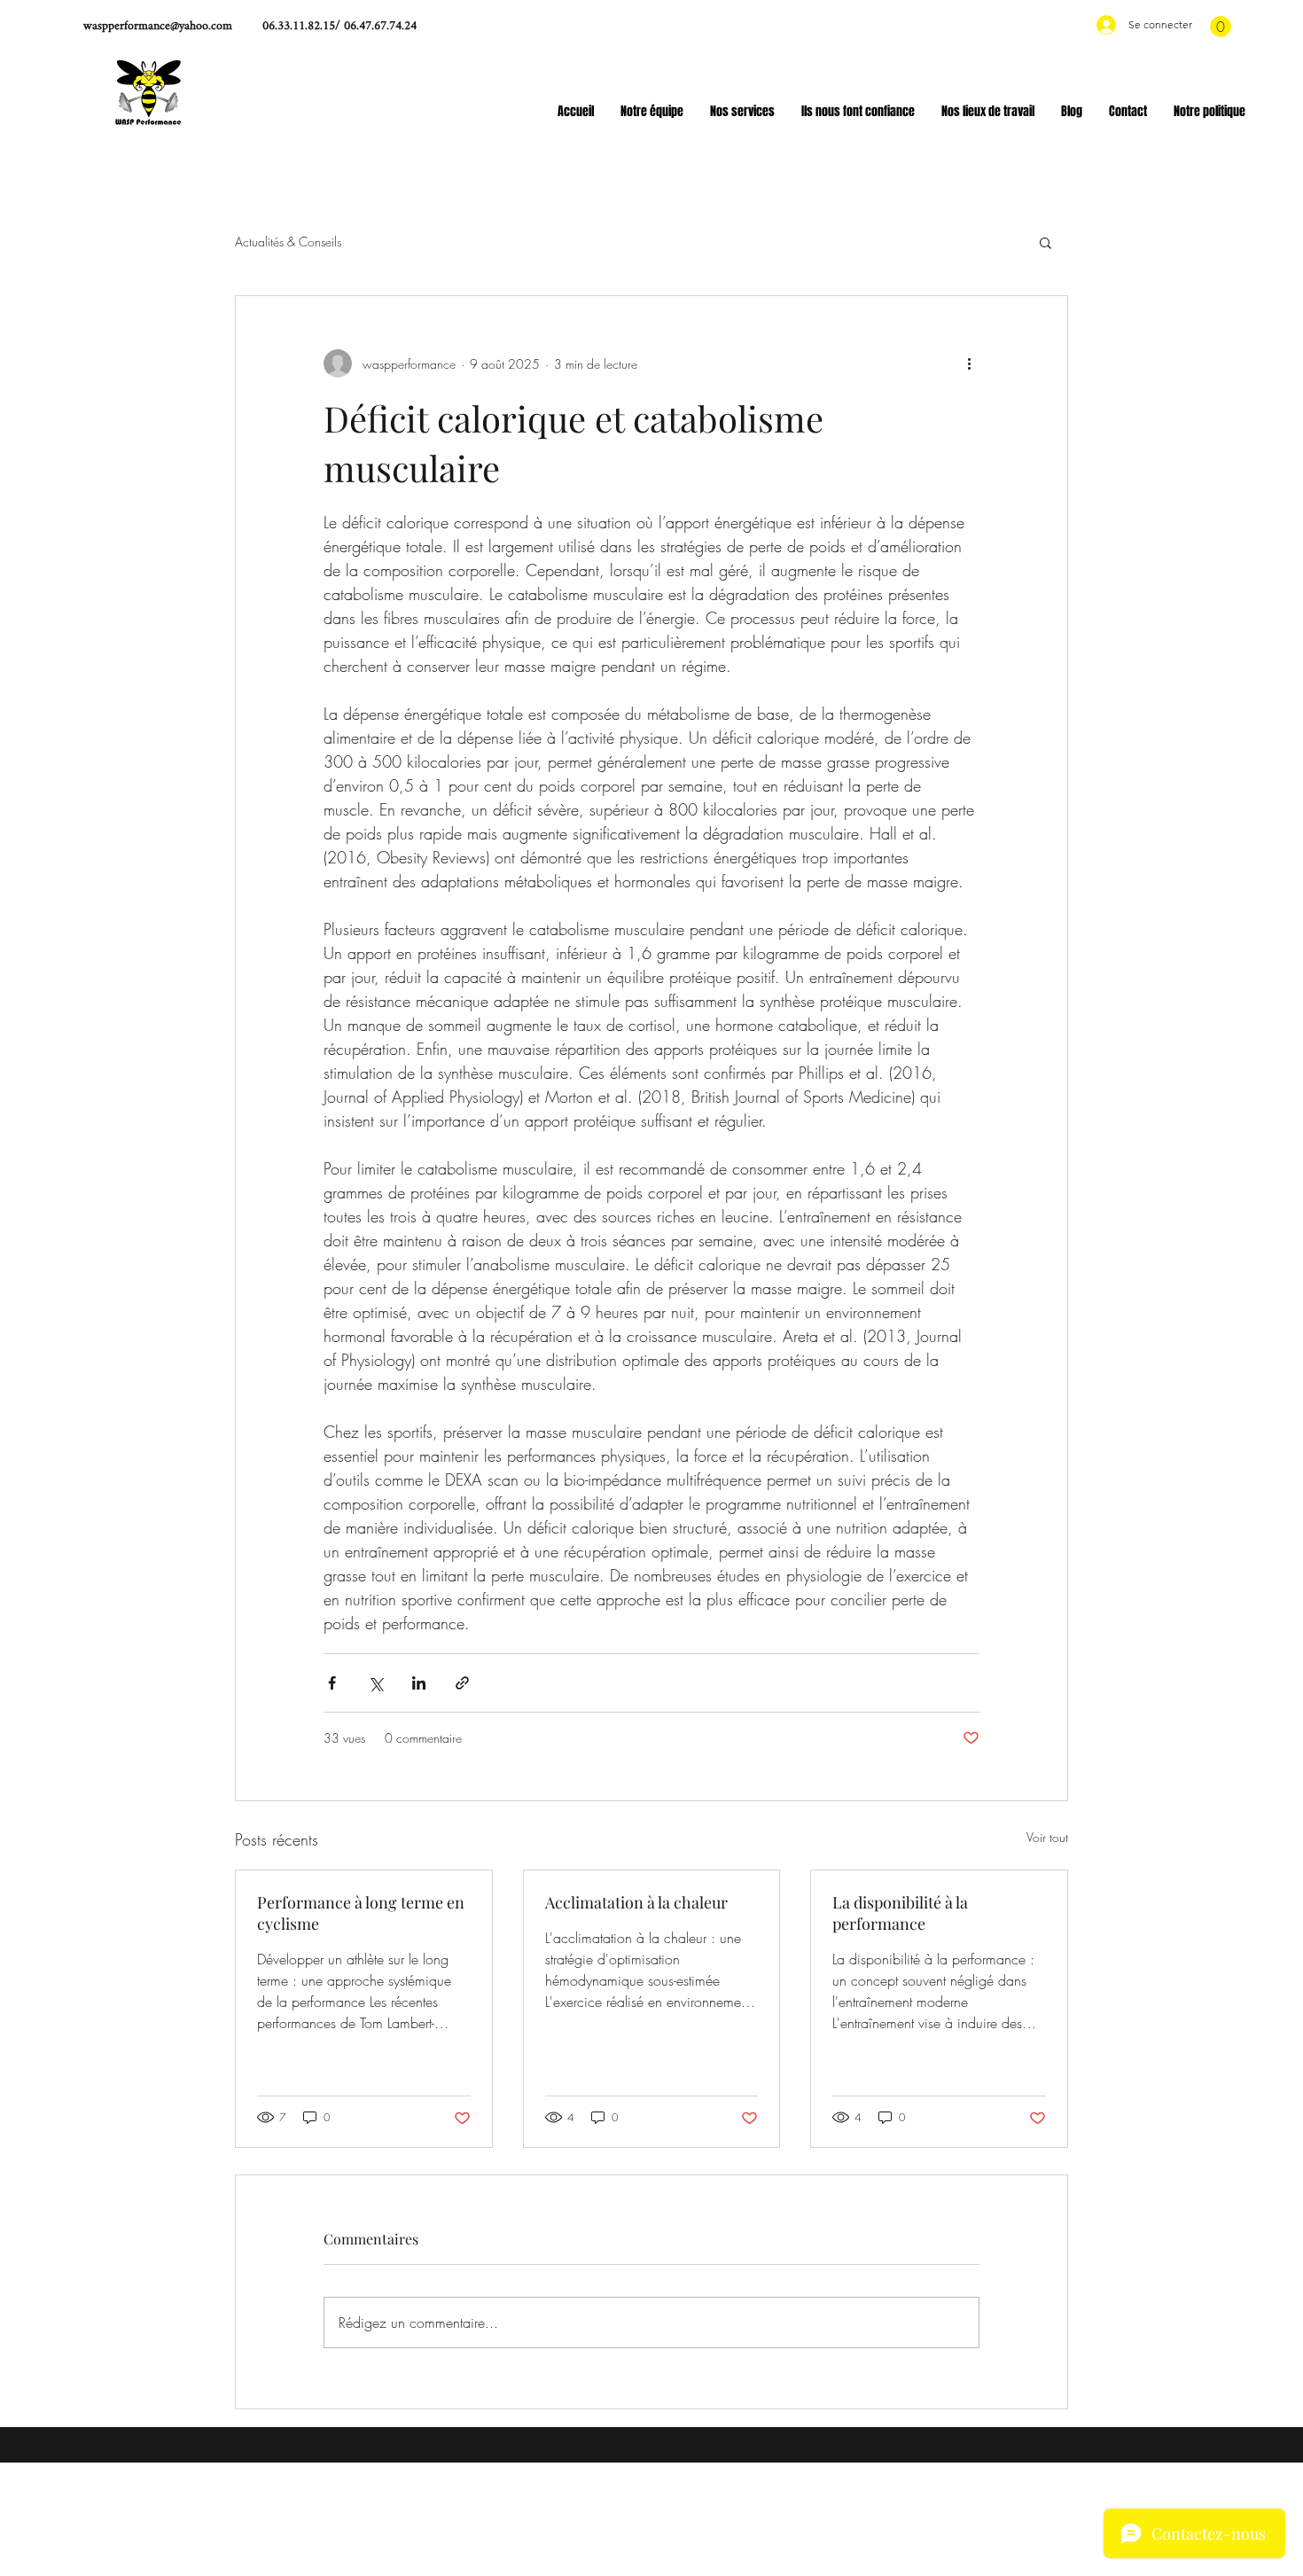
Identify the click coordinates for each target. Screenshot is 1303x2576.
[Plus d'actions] (969, 363)
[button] (1221, 27)
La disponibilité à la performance (900, 1913)
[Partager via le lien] (462, 1683)
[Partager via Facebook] (332, 1683)
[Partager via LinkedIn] (419, 1683)
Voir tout (1047, 1837)
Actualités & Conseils (288, 242)
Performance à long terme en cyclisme (361, 1913)
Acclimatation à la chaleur (636, 1902)
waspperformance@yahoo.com (158, 26)
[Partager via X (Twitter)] (375, 1683)
